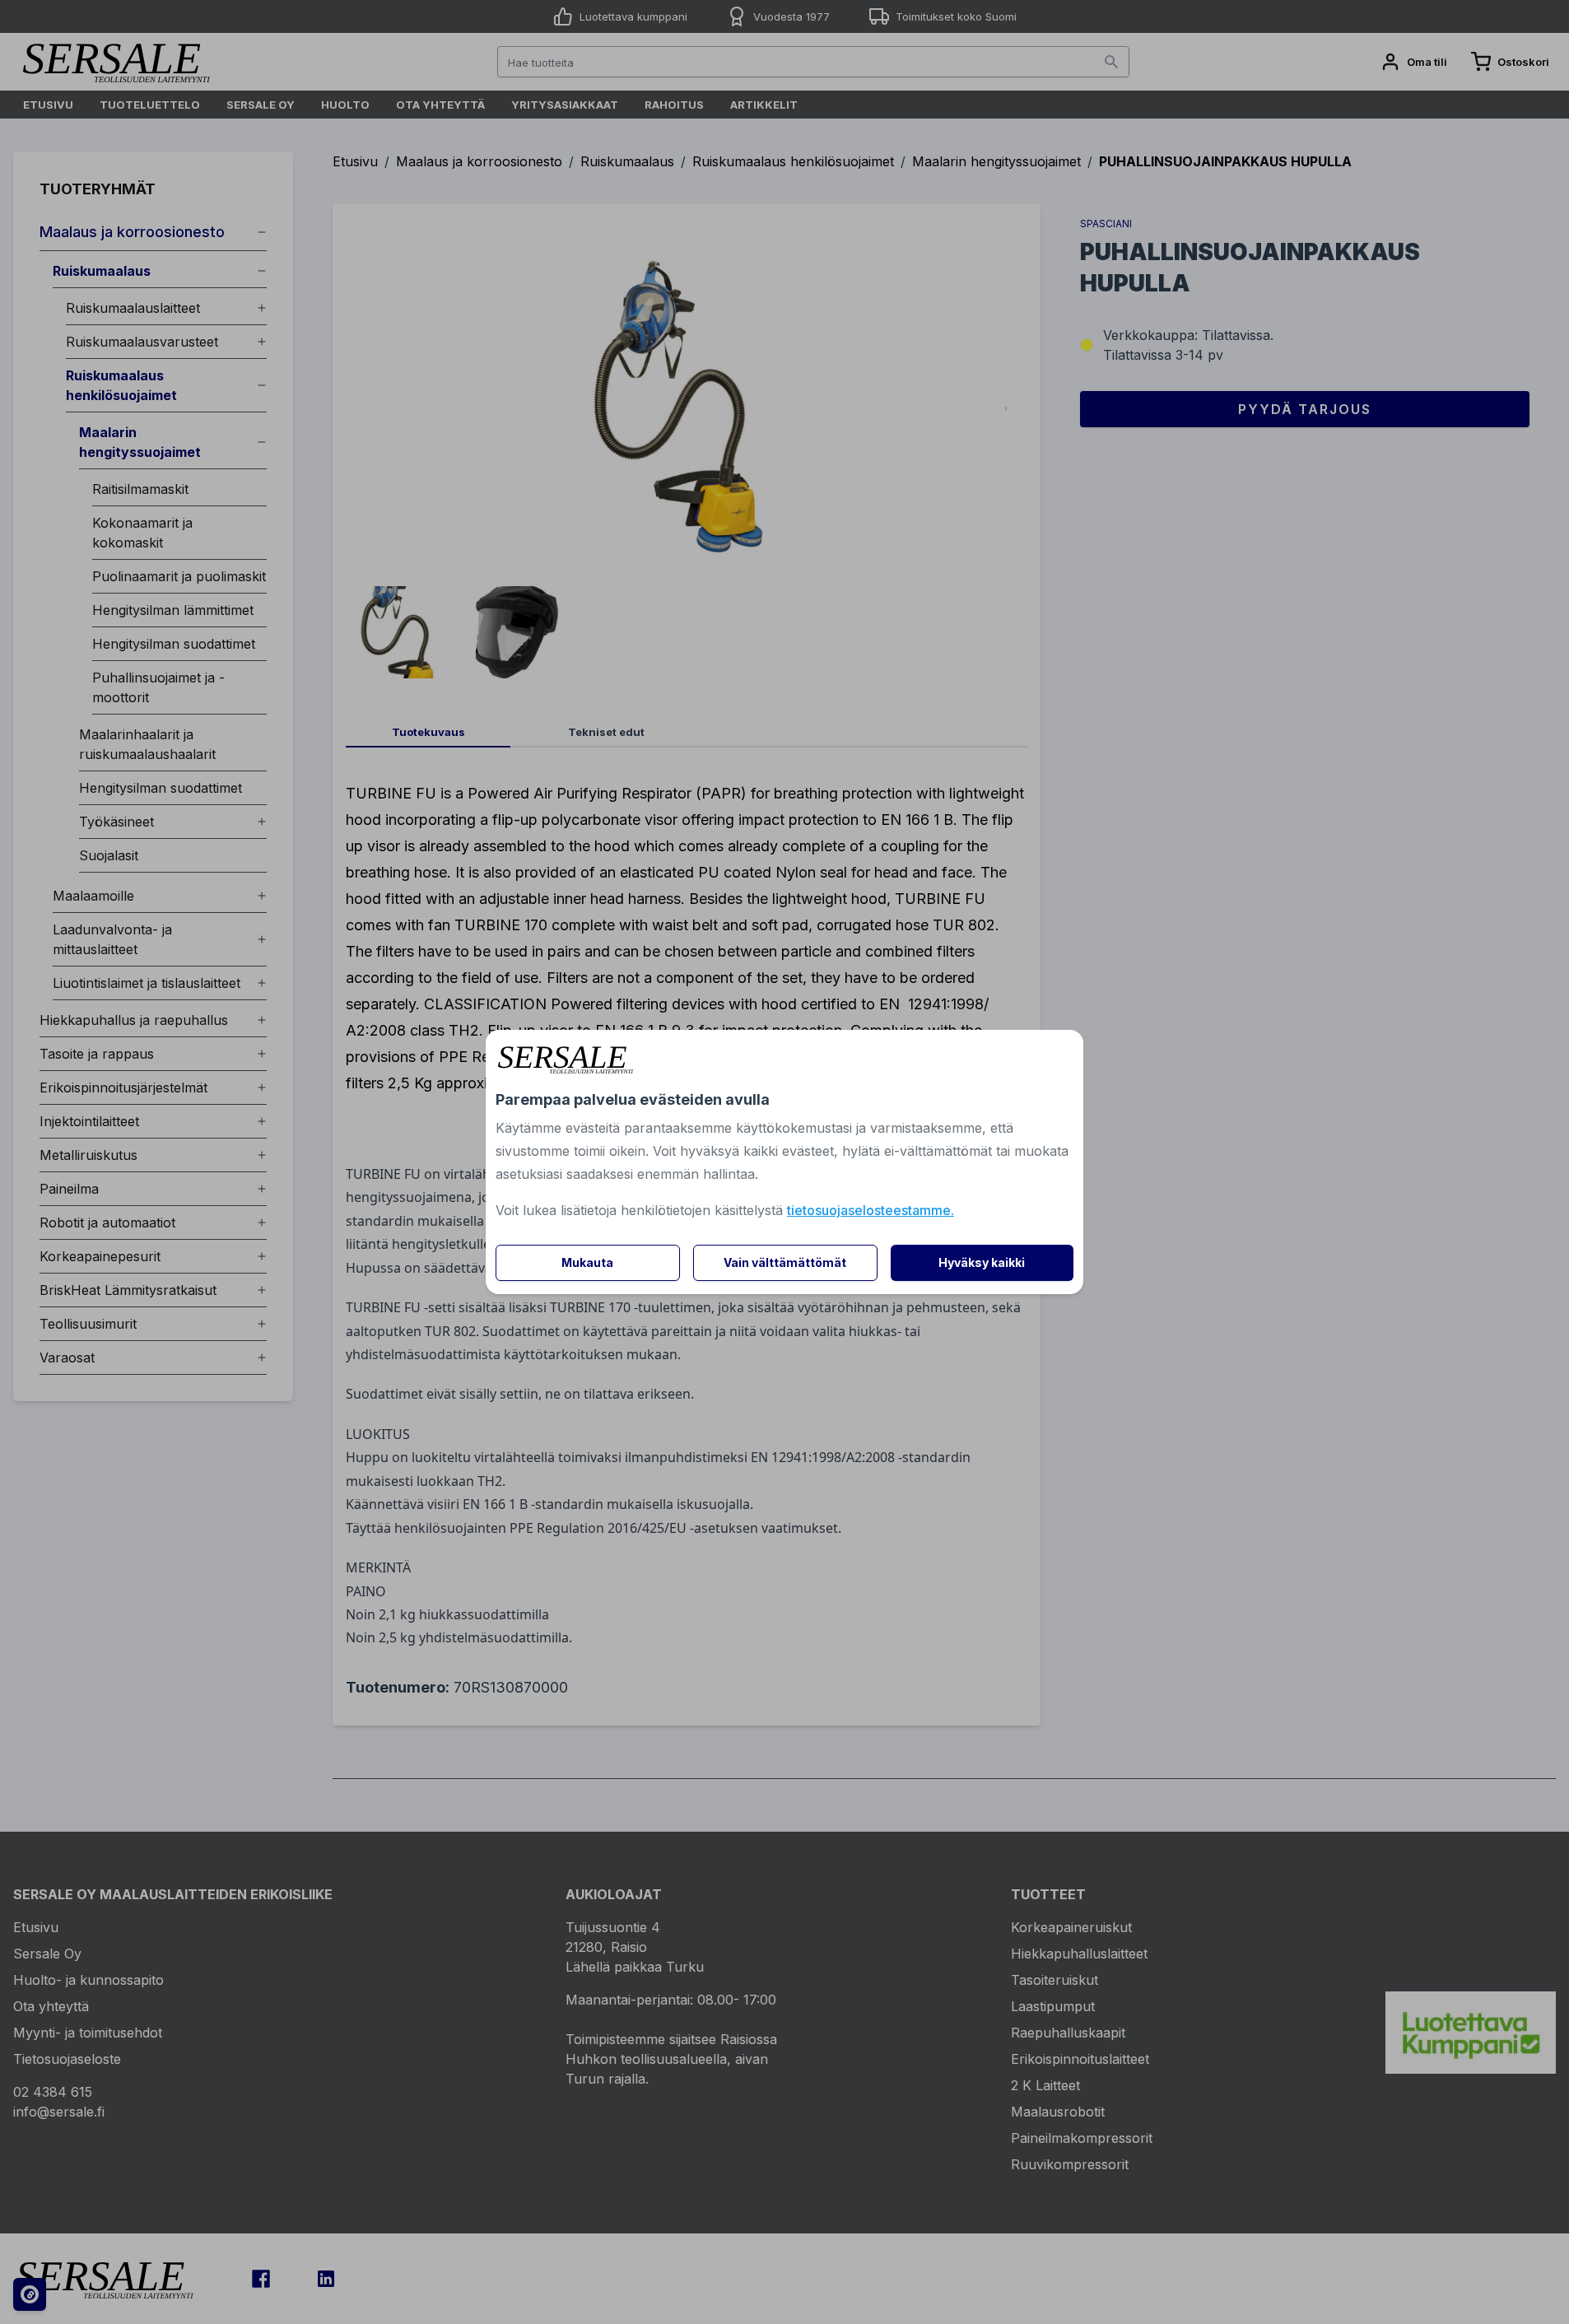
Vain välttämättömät (785, 1262)
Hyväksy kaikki (982, 1262)
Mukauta (587, 1262)
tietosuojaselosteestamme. (871, 1210)
